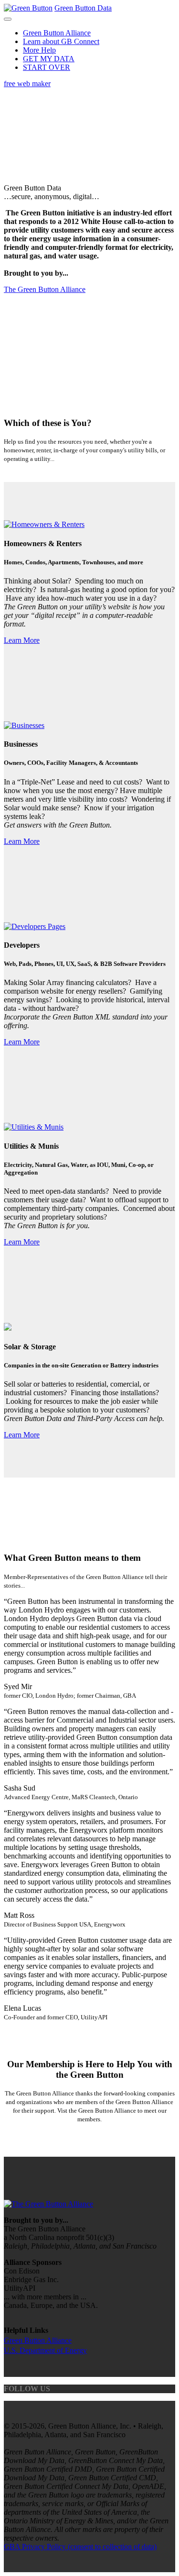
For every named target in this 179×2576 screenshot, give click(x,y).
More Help (39, 50)
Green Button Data (83, 8)
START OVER (47, 67)
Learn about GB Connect (61, 41)
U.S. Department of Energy (45, 2350)
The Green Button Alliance (45, 289)
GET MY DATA (49, 59)
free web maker (27, 84)
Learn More (22, 640)
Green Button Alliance (57, 33)
